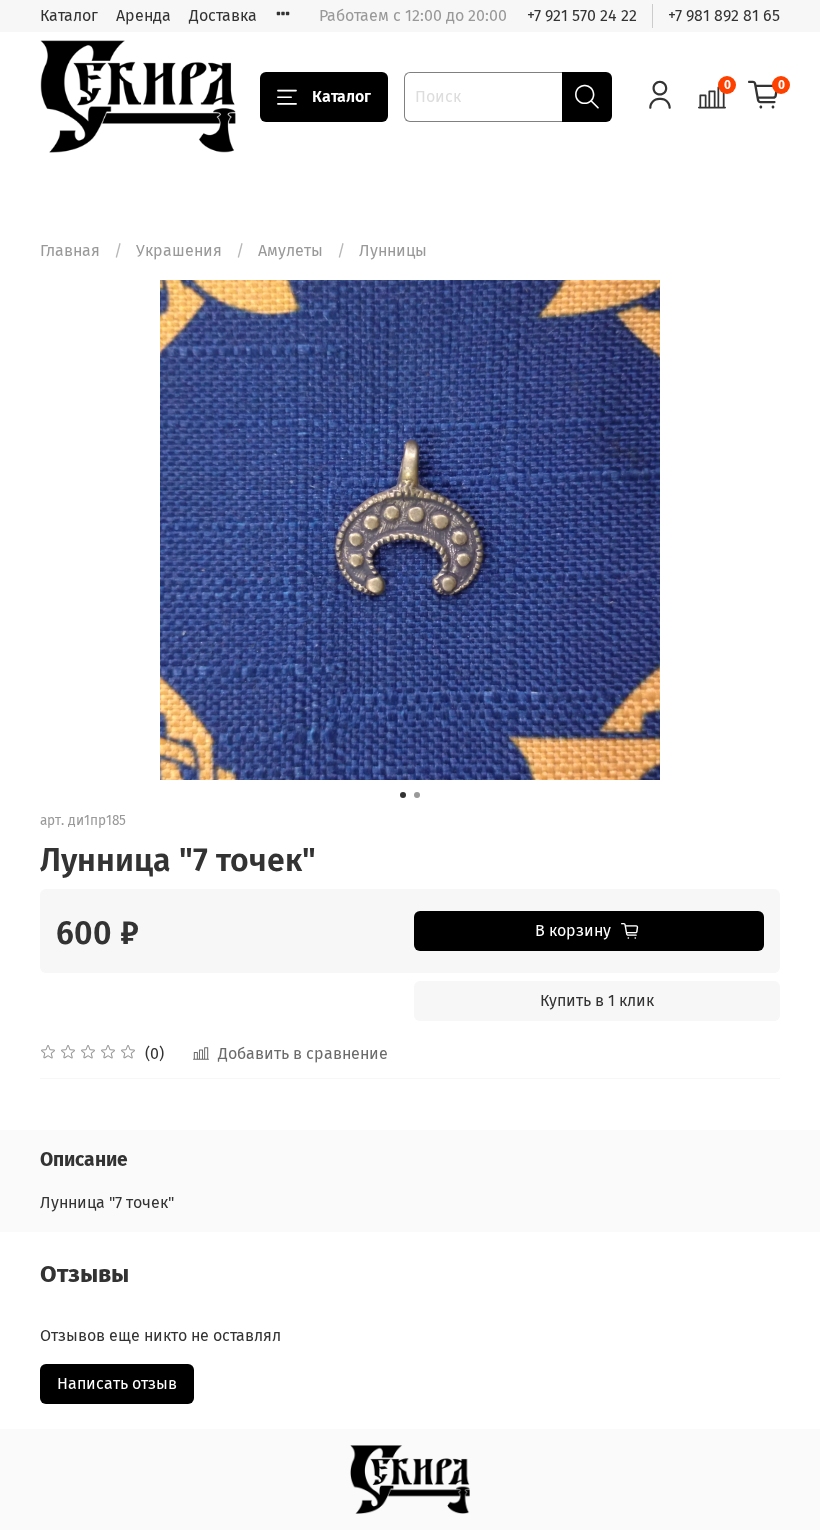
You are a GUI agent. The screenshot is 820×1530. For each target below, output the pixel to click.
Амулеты (290, 250)
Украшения (179, 250)
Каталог (69, 15)
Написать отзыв (117, 1383)
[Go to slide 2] (417, 795)
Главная (70, 250)
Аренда (143, 15)
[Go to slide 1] (403, 795)
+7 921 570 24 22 (582, 15)
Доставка (223, 15)
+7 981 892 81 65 (724, 15)
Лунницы (393, 250)
